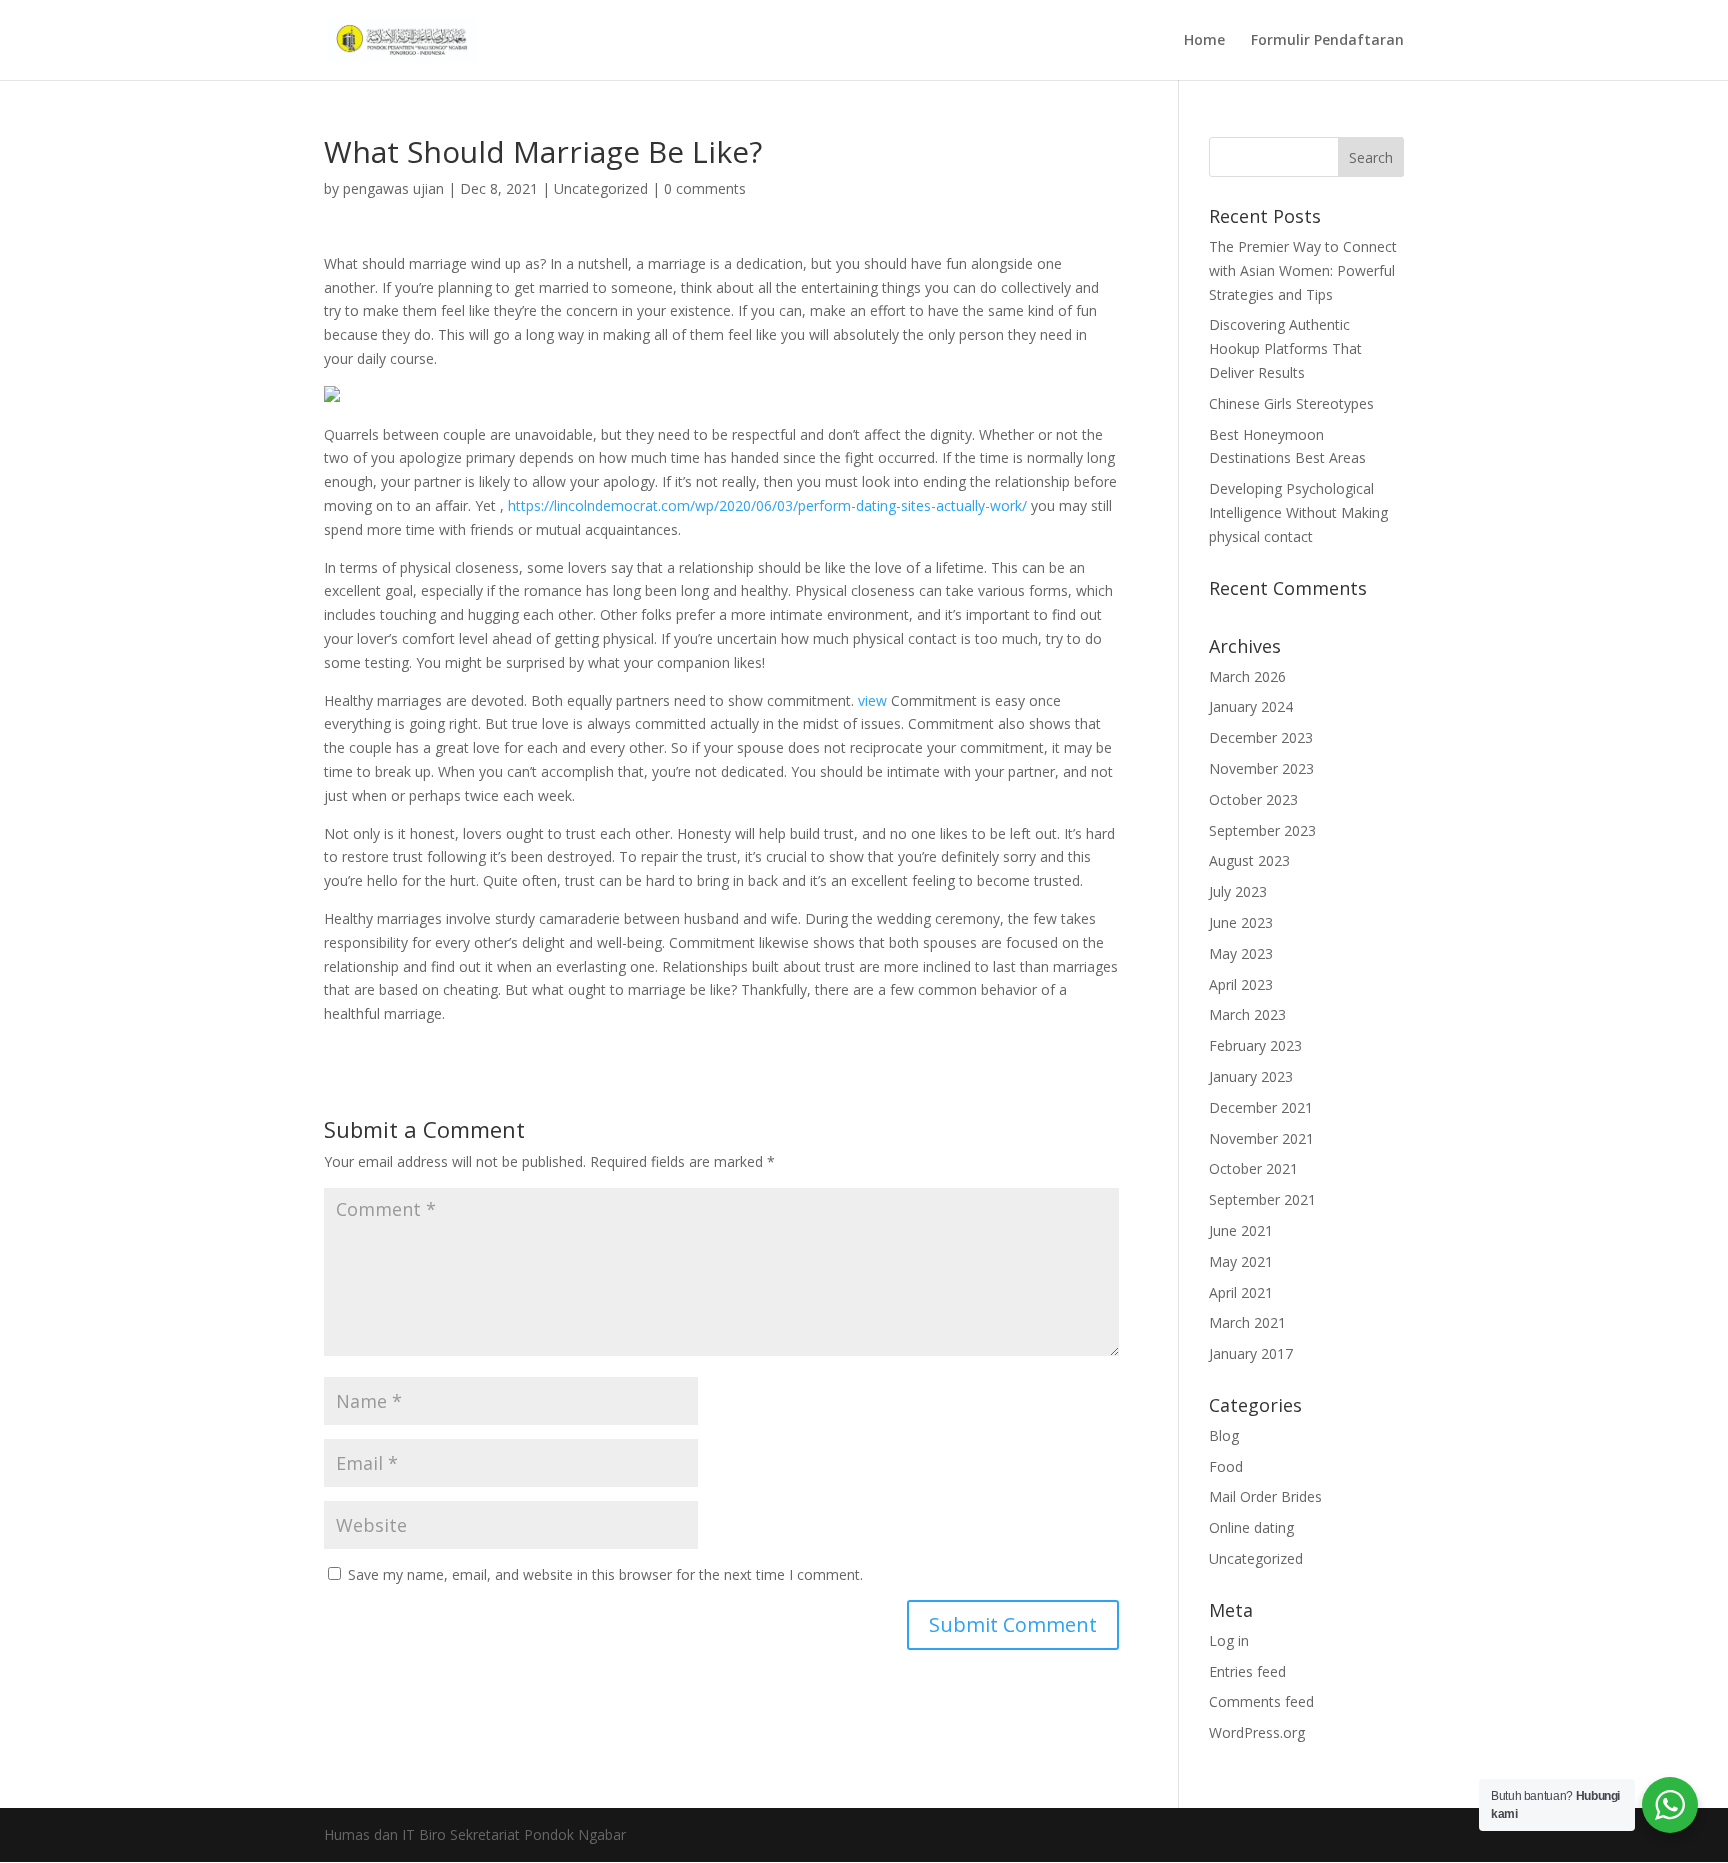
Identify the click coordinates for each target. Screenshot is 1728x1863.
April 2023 (1241, 984)
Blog (1224, 1435)
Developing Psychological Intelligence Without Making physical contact (1298, 512)
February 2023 (1255, 1045)
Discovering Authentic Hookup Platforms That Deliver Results (1285, 348)
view (872, 700)
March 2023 (1247, 1014)
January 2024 (1251, 706)
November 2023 (1261, 768)
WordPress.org (1257, 1732)
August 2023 (1249, 860)
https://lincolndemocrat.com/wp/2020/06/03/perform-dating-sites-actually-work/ (767, 505)
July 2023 (1238, 891)
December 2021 (1261, 1107)
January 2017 (1251, 1353)
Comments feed (1261, 1701)
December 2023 (1261, 737)
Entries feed (1247, 1671)
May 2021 (1241, 1261)
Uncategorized (601, 188)
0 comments (705, 188)
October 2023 (1253, 799)
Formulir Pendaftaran (1327, 41)
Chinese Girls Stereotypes (1291, 403)
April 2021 (1241, 1292)
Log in (1229, 1640)
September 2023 (1262, 830)
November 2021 (1261, 1138)
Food (1226, 1466)
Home (1204, 41)
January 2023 (1251, 1076)
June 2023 (1241, 922)
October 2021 (1253, 1168)
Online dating (1251, 1527)
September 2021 (1262, 1199)
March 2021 (1247, 1322)
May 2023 (1241, 953)
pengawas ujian (393, 188)
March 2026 (1247, 676)
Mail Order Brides (1265, 1496)
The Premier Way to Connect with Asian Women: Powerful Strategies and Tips (1303, 270)
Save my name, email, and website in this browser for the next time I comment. (605, 1574)
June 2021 (1241, 1230)
